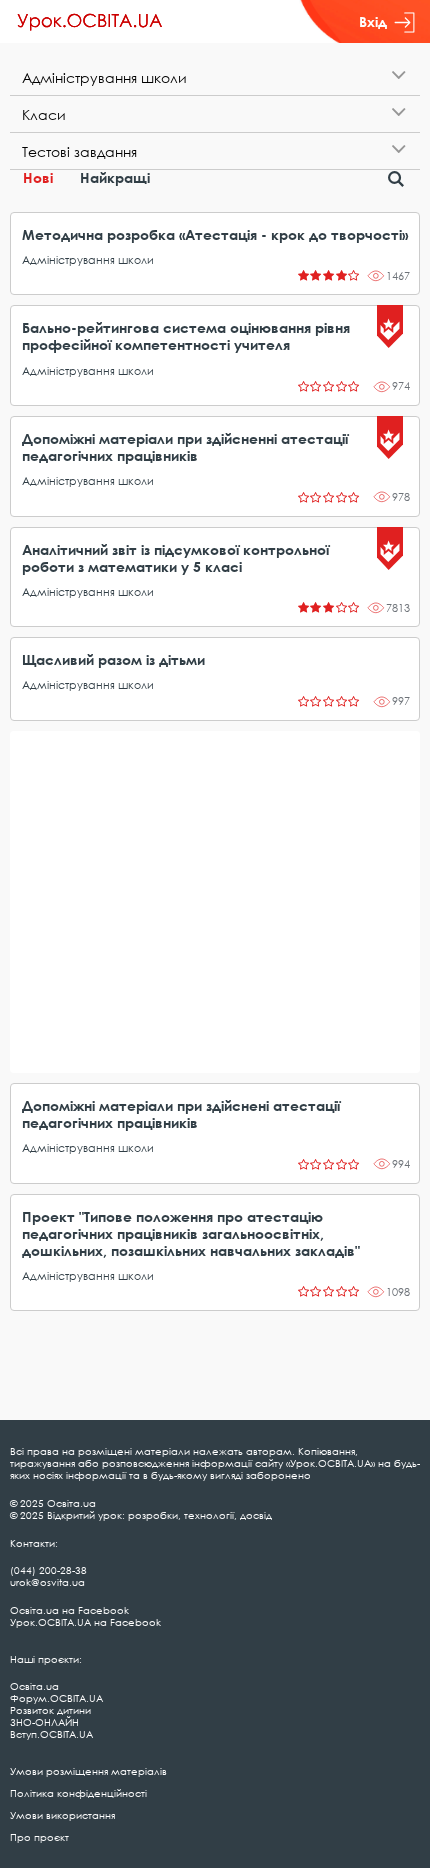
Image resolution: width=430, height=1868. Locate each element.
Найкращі (115, 177)
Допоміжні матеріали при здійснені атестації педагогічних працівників (181, 1114)
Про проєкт (39, 1837)
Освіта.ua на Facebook (69, 1610)
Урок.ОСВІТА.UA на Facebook (85, 1622)
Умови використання (62, 1815)
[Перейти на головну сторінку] (90, 22)
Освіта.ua (34, 1686)
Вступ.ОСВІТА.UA (51, 1734)
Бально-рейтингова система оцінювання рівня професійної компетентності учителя (186, 336)
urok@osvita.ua (47, 1582)
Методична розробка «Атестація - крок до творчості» (215, 234)
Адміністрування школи (88, 259)
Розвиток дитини (50, 1710)
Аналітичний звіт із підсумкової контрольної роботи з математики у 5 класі (175, 558)
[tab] (215, 77)
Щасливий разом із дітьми (113, 659)
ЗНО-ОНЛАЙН (44, 1722)
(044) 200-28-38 (48, 1570)
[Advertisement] (215, 902)
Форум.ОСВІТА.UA (56, 1698)
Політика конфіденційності (78, 1793)
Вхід (373, 21)
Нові (38, 177)
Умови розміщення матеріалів (88, 1771)
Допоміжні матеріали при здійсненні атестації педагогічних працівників (185, 447)
